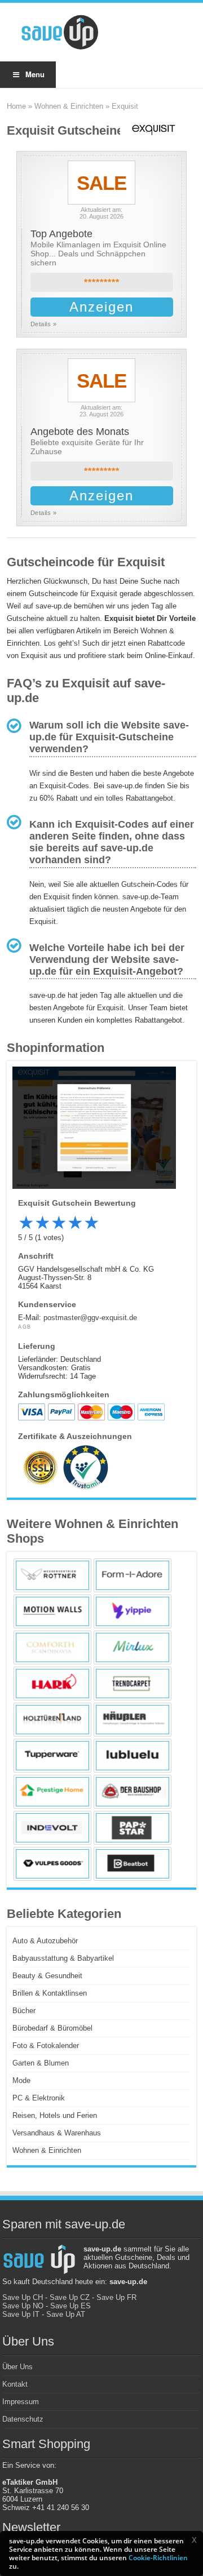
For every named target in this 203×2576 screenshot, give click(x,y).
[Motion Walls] (52, 1611)
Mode (21, 2080)
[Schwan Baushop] (133, 1792)
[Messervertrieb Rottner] (52, 1575)
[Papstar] (133, 1828)
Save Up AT (66, 2314)
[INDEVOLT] (52, 1828)
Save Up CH (23, 2297)
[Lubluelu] (133, 1756)
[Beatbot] (133, 1864)
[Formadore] (133, 1575)
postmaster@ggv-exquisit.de (90, 1318)
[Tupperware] (52, 1756)
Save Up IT (21, 2314)
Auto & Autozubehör (45, 1941)
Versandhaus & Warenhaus (57, 2133)
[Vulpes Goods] (52, 1864)
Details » (44, 324)
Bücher (24, 2011)
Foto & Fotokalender (46, 2046)
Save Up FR (116, 2297)
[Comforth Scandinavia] (52, 1647)
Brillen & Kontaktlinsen (50, 1993)
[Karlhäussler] (133, 1720)
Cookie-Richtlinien (158, 2558)
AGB (25, 1327)
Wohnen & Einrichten (69, 106)
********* (102, 283)
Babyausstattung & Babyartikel (63, 1958)
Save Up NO (23, 2306)
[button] (194, 2540)
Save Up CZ (70, 2297)
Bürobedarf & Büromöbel (52, 2028)
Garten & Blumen (41, 2063)
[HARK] (52, 1684)
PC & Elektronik (39, 2098)
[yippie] (133, 1611)
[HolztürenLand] (52, 1720)
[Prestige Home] (52, 1792)
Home (16, 106)
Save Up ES (70, 2306)
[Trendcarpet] (133, 1684)
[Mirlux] (133, 1647)
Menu (35, 74)
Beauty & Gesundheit (47, 1976)
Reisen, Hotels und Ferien (55, 2115)
